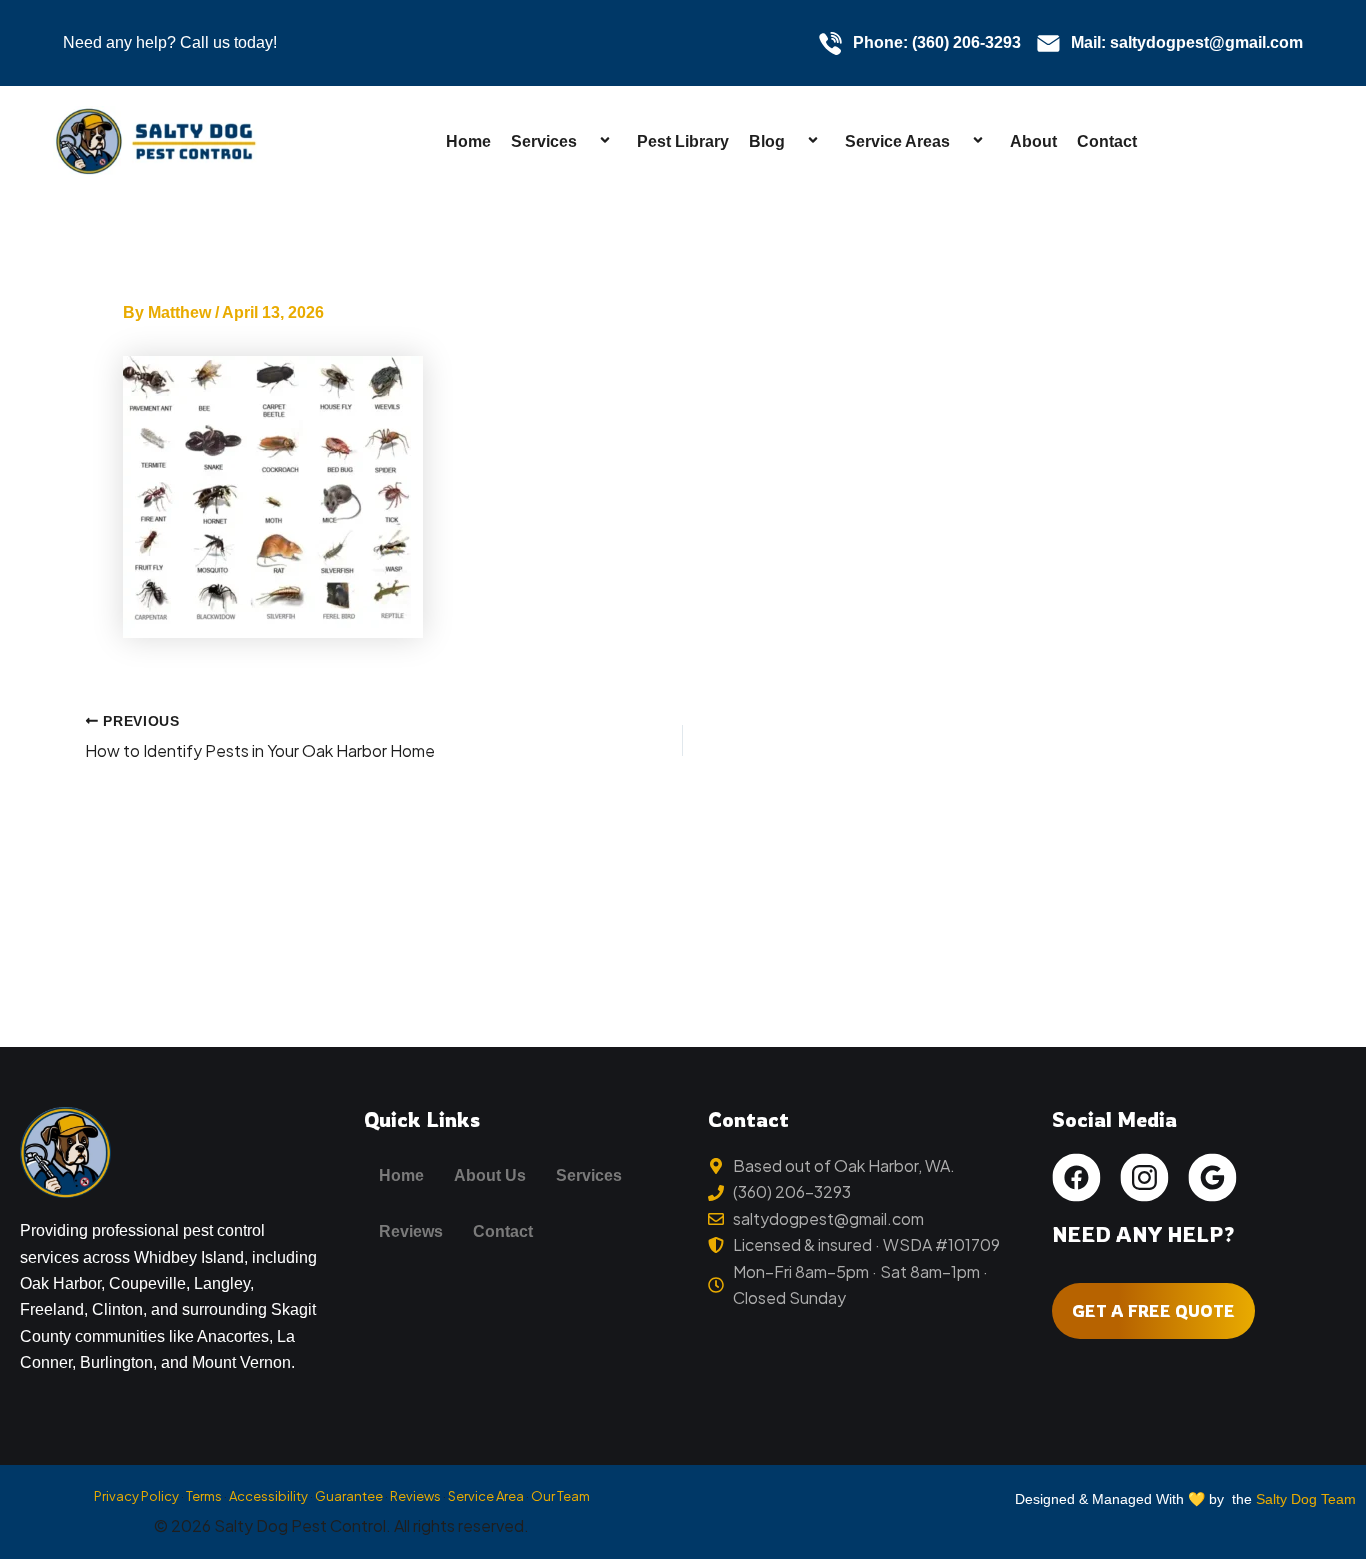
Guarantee (349, 1496)
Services (544, 141)
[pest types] (273, 494)
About (1033, 141)
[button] (585, 142)
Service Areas (897, 141)
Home (468, 141)
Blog (767, 141)
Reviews (411, 1231)
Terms (204, 1496)
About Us (490, 1175)
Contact (1107, 141)
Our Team (560, 1496)
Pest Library (683, 141)
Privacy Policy (136, 1496)
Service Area (486, 1496)
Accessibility (268, 1496)
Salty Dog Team (1306, 1499)
